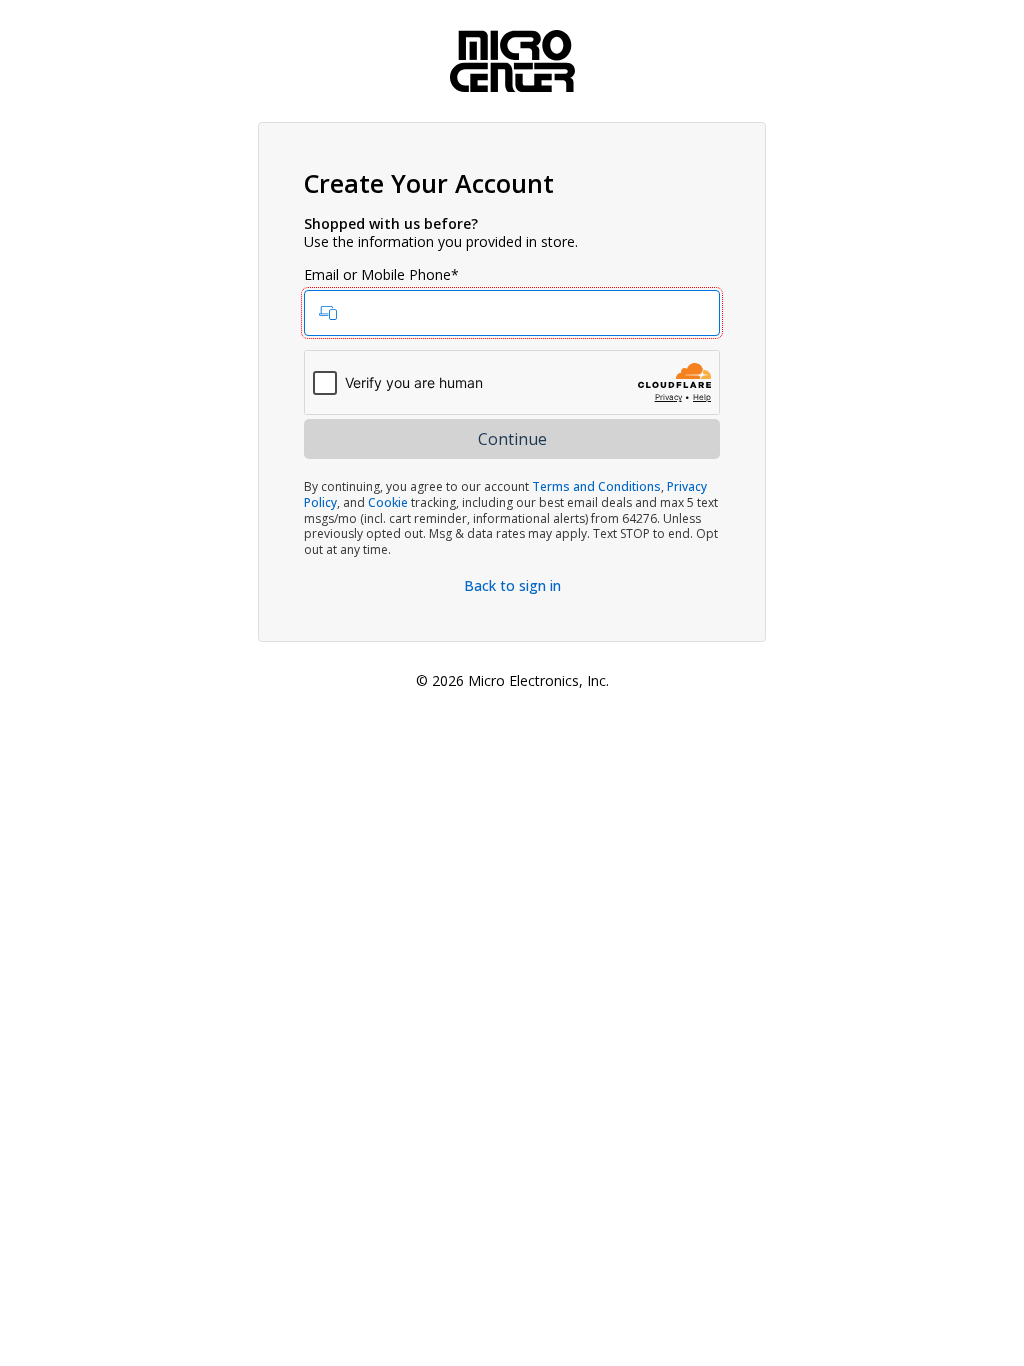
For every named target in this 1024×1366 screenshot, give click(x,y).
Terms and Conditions (596, 486)
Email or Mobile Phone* (381, 275)
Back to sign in (512, 585)
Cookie (388, 502)
